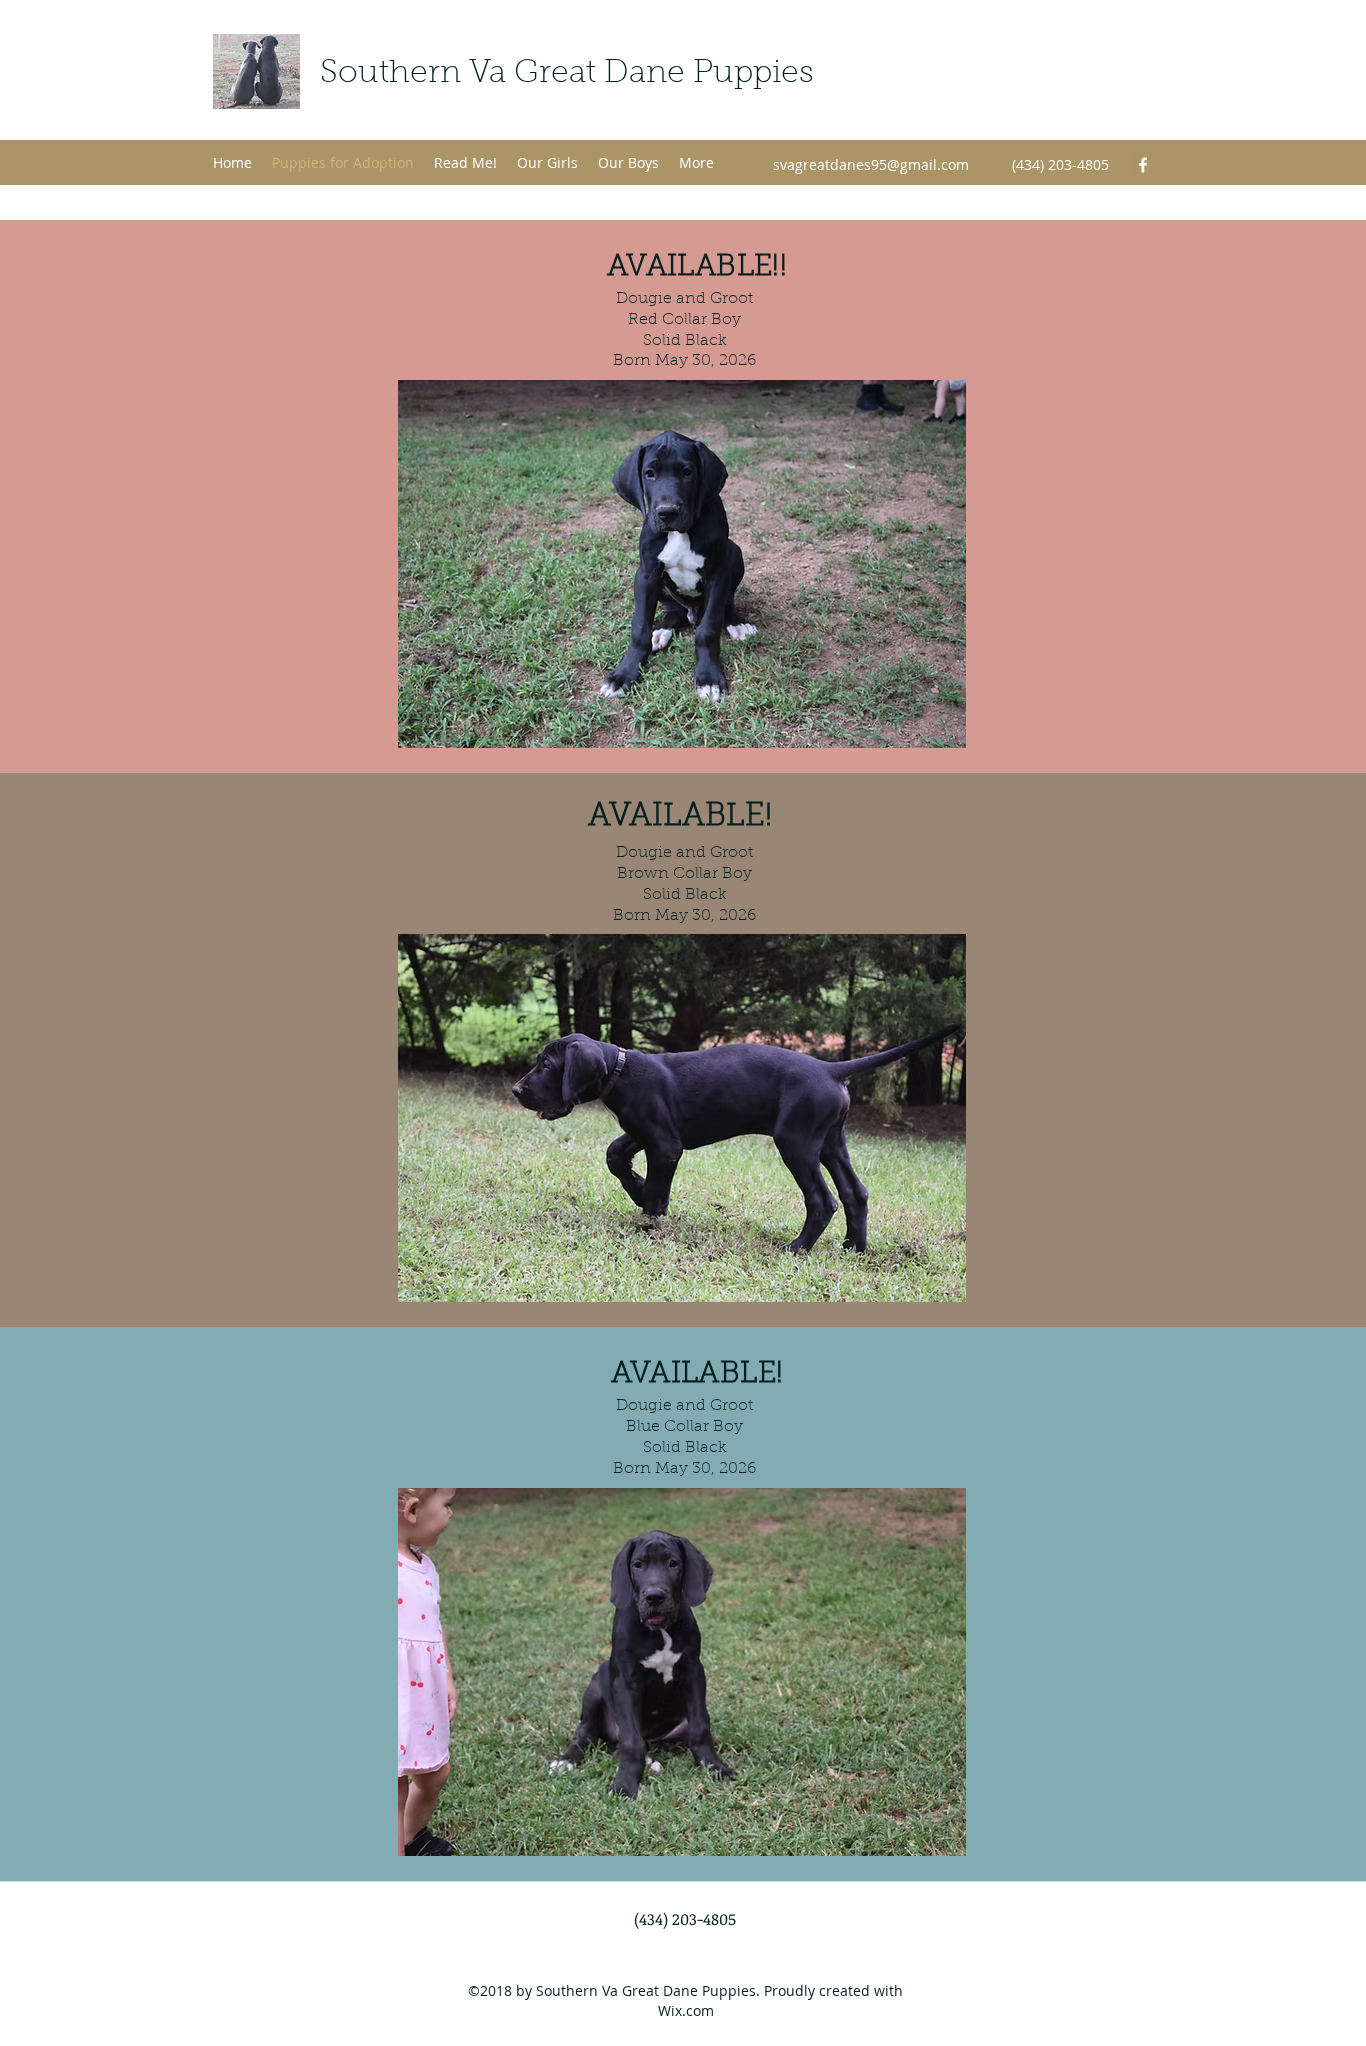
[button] (682, 564)
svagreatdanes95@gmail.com (871, 164)
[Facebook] (1143, 165)
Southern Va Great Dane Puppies (567, 74)
